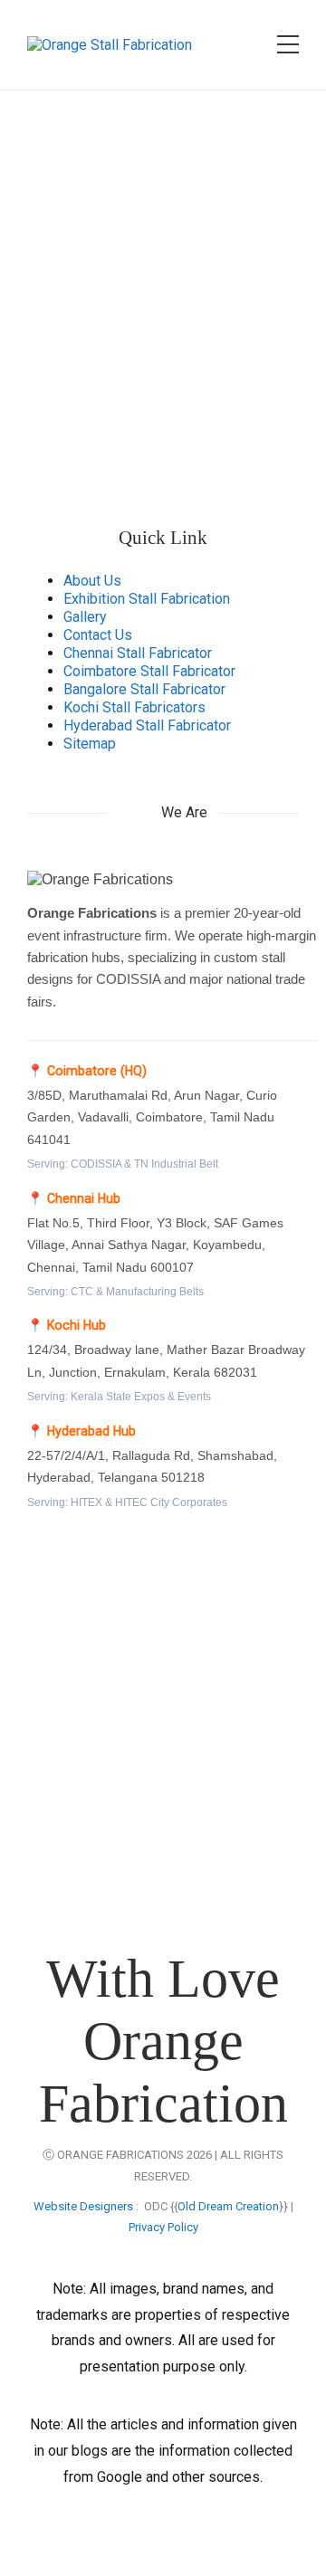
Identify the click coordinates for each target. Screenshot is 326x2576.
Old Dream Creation (228, 2206)
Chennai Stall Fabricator (138, 653)
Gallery (85, 617)
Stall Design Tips (91, 1868)
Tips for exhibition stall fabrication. (146, 1762)
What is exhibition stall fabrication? (147, 1727)
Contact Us (98, 635)
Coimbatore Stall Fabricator (149, 671)
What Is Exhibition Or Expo (120, 1797)
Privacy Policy (163, 2227)
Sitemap (90, 744)
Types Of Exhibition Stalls (118, 1832)
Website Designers (83, 2206)
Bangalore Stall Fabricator (144, 689)
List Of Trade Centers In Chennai (139, 1902)
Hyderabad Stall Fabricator (147, 725)
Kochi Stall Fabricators (134, 707)
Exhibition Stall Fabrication (147, 599)
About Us (92, 581)
